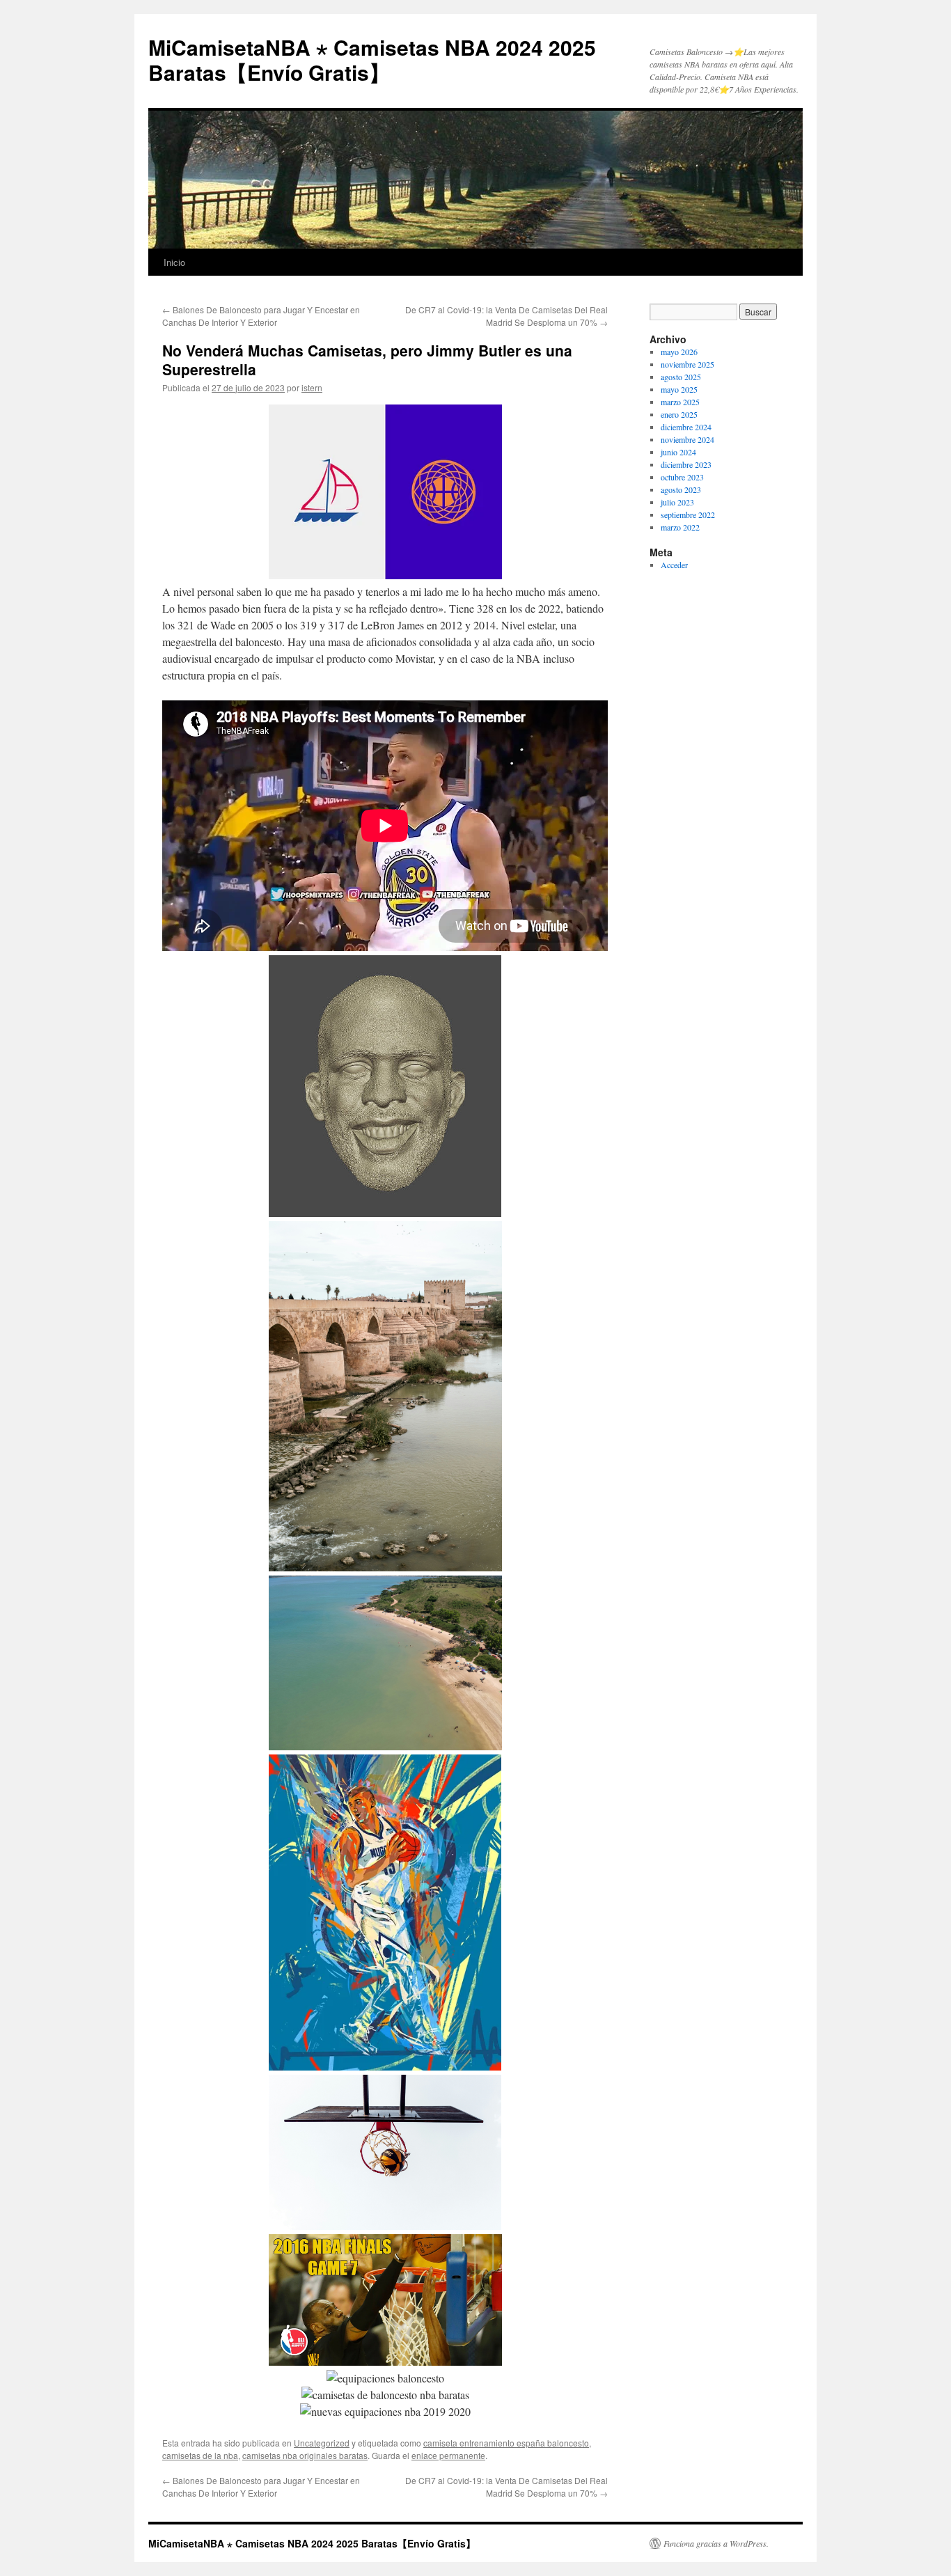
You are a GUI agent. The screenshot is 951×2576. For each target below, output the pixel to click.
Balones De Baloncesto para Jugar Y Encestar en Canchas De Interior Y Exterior (261, 316)
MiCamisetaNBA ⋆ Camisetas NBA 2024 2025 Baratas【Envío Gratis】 (372, 60)
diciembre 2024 (686, 427)
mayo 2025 (679, 389)
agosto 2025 (681, 377)
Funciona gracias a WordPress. (716, 2543)
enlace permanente (448, 2455)
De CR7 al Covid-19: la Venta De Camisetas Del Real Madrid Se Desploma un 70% (506, 316)
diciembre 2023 (686, 464)
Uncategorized (322, 2443)
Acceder (674, 565)
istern (312, 387)
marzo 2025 (680, 402)
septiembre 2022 (688, 515)
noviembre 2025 (687, 364)
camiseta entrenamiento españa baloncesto (506, 2443)
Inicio (174, 262)
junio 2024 (678, 452)
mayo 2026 (679, 352)
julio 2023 (677, 502)
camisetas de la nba (200, 2455)
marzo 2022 (680, 527)
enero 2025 (679, 414)
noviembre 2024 (687, 439)
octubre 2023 (682, 477)
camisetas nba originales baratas (305, 2455)
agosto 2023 (681, 489)
